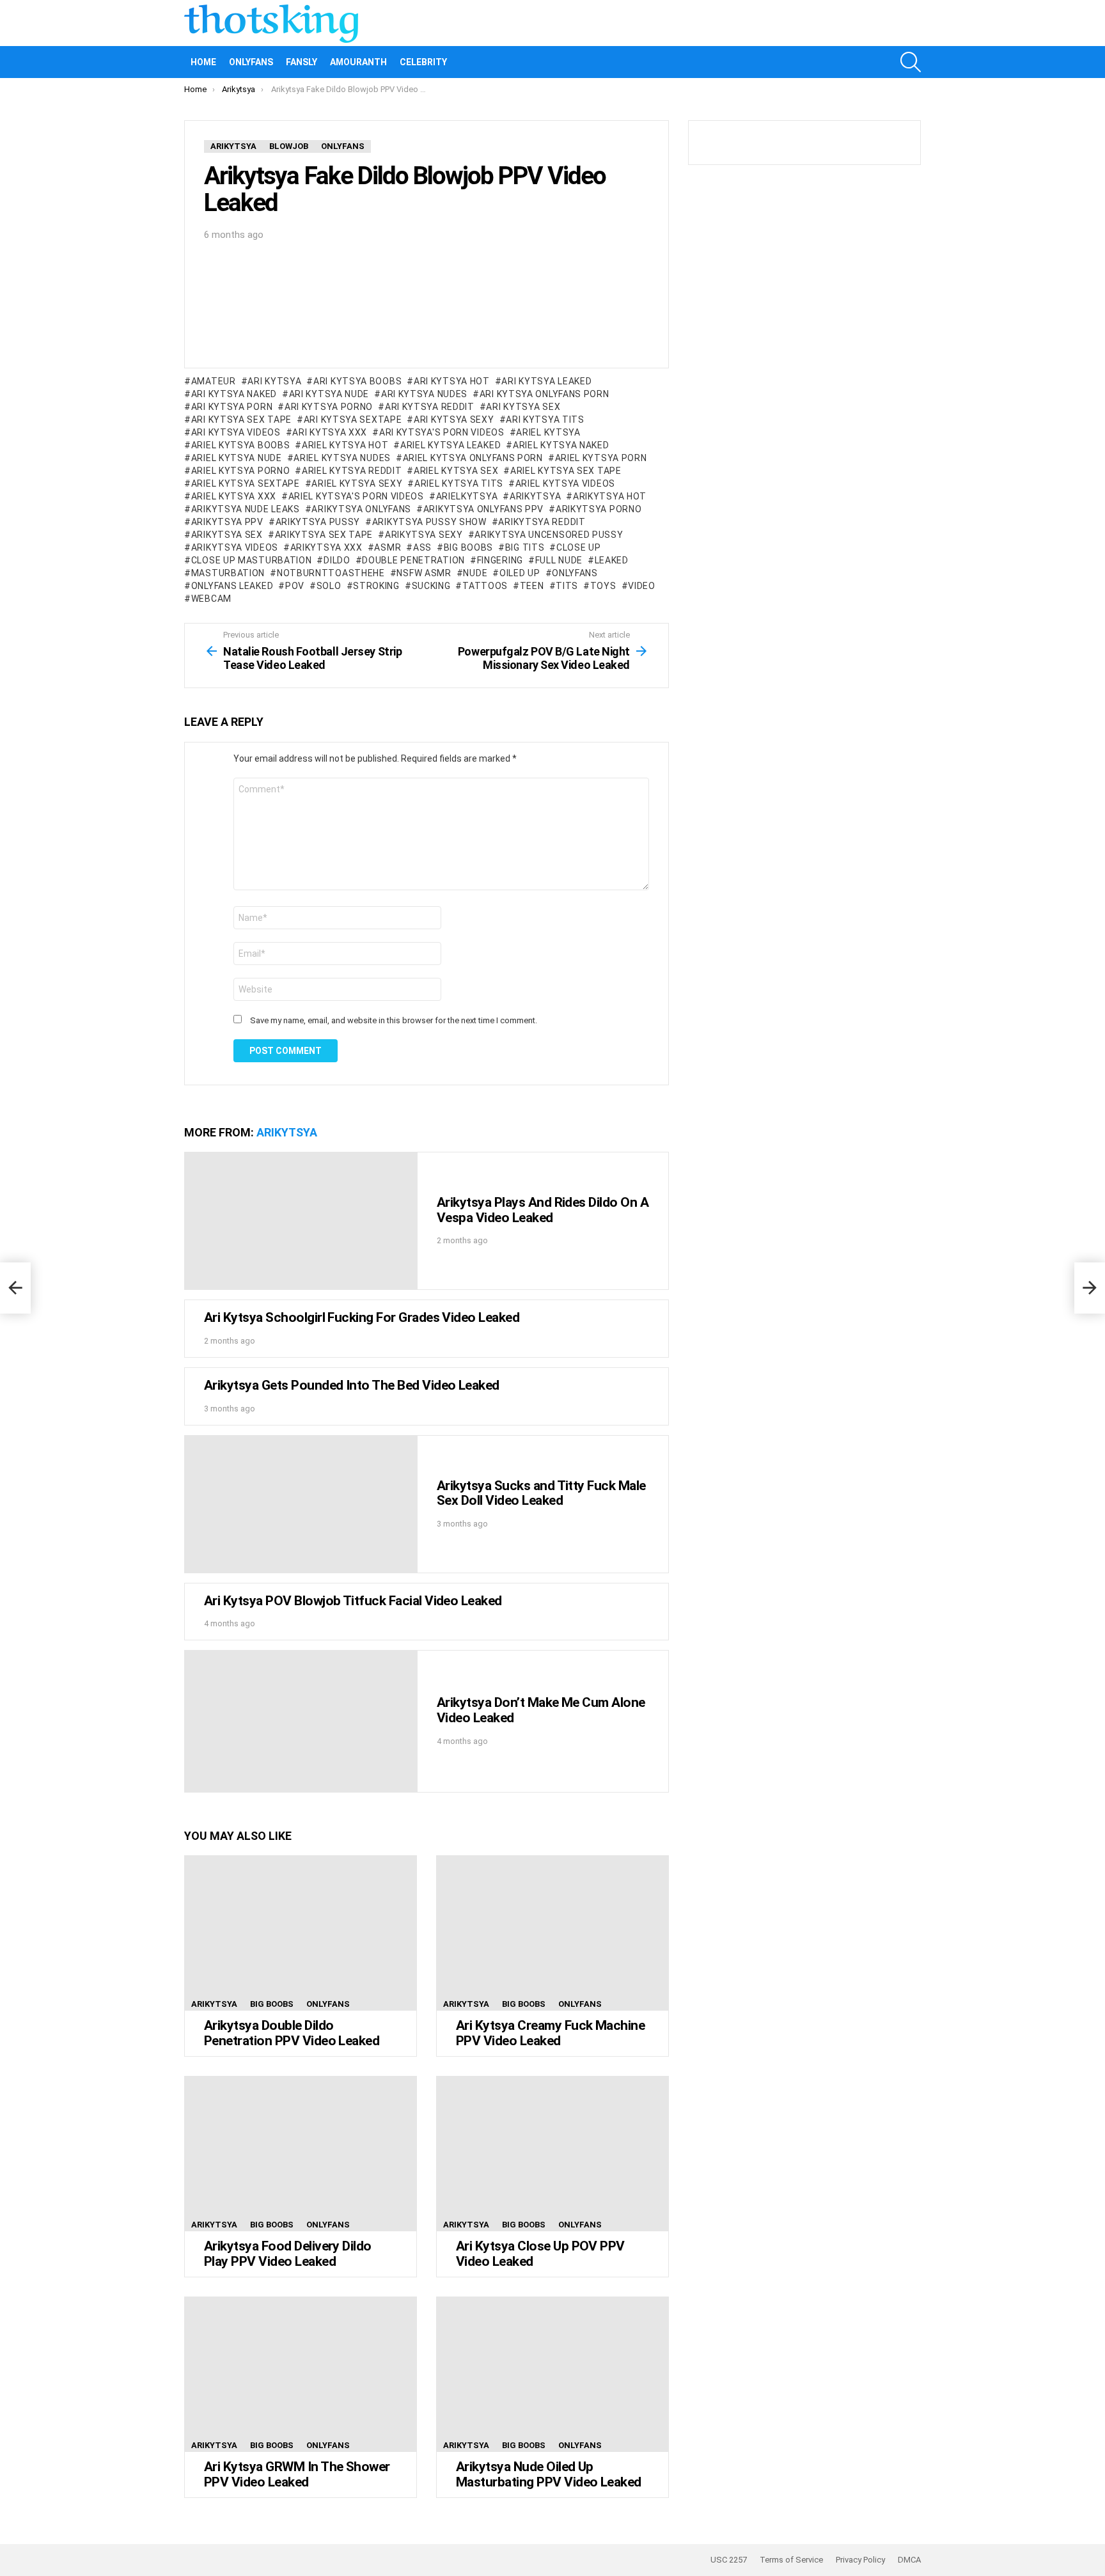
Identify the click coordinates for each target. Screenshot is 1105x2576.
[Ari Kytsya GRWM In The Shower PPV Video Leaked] (301, 2374)
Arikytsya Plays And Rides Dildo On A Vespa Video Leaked (543, 1210)
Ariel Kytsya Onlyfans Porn (473, 458)
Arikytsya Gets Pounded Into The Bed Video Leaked (352, 1385)
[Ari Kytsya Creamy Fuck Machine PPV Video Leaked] (552, 1933)
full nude (559, 560)
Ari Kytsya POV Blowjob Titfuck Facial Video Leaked (353, 1601)
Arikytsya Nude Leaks (246, 509)
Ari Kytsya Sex (523, 407)
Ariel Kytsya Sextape (246, 483)
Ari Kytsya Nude (329, 394)
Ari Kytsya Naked (234, 394)
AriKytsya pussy (318, 522)
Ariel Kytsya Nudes (342, 458)
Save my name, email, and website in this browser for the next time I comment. (394, 1020)
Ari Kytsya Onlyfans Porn (545, 394)
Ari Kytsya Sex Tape (241, 420)
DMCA (909, 2560)
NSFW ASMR (424, 573)
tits (567, 586)
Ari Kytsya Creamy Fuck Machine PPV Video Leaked (550, 2033)
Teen (532, 586)
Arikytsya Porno (599, 509)
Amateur (214, 381)
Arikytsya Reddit (542, 522)
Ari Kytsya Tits (545, 420)
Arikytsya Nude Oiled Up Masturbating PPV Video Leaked (549, 2474)
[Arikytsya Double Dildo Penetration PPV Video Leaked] (301, 1933)
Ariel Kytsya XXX (234, 496)
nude (475, 573)
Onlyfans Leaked (232, 586)
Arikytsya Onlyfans (361, 509)
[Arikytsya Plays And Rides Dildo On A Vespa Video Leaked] (301, 1221)
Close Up (578, 547)
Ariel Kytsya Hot (345, 445)
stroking (376, 586)
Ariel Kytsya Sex (456, 471)
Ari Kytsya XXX (330, 432)
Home (203, 62)
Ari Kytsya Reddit (430, 407)
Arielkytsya (467, 496)
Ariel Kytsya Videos (565, 483)
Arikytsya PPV (227, 522)
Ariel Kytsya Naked (561, 445)
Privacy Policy (860, 2560)
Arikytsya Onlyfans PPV (483, 509)
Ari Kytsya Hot (452, 381)
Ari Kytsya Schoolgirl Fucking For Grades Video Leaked (362, 1317)
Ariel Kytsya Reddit (352, 471)
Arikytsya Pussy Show (429, 522)
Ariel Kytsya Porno (240, 471)
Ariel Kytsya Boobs (240, 445)
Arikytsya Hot (610, 496)
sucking (431, 586)
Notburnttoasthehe (331, 573)
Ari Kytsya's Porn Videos (442, 432)
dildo (337, 560)
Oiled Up (520, 573)
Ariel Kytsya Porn (601, 458)
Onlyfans (251, 62)
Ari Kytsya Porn (232, 407)
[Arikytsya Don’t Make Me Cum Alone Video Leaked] (301, 1721)
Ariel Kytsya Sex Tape (566, 471)
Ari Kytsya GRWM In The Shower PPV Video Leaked (297, 2474)
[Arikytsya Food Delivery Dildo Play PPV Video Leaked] (301, 2154)
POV (295, 586)
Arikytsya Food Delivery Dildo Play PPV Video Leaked (288, 2254)
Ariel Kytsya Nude (237, 458)
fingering (500, 560)
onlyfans (575, 573)
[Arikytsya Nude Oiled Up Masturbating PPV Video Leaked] (552, 2374)
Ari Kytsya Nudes (424, 394)
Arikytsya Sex (227, 535)
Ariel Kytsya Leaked (451, 445)
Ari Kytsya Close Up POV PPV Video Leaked (540, 2254)
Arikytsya (535, 496)
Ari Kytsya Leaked (546, 381)
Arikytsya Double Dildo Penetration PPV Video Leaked (292, 2033)
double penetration (413, 560)
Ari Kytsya (274, 381)
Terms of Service (791, 2560)
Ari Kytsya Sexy (454, 420)
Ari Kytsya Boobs (357, 381)
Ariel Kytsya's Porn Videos (356, 496)
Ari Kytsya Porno (329, 407)
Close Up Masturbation (251, 560)
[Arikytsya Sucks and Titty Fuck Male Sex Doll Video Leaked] (301, 1504)
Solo (329, 586)
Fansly (302, 62)
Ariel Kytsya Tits (459, 483)
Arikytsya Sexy (424, 535)
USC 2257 (729, 2560)
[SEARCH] (911, 62)
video (642, 586)
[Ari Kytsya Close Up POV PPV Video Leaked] (552, 2154)
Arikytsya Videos (235, 547)
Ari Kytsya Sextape (353, 420)
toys (603, 586)
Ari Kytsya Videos (236, 432)
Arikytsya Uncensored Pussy (549, 535)
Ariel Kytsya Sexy (357, 483)
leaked (612, 560)
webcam (211, 599)
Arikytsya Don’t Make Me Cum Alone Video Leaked (541, 1710)
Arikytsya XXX (326, 547)
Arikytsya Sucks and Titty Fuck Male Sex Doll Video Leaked (541, 1493)
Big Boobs (468, 547)
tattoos (485, 586)
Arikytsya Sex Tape (324, 535)
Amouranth (358, 62)
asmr (388, 547)
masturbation (228, 573)
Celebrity (423, 62)
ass (422, 547)
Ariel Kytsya (548, 432)
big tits (525, 547)
